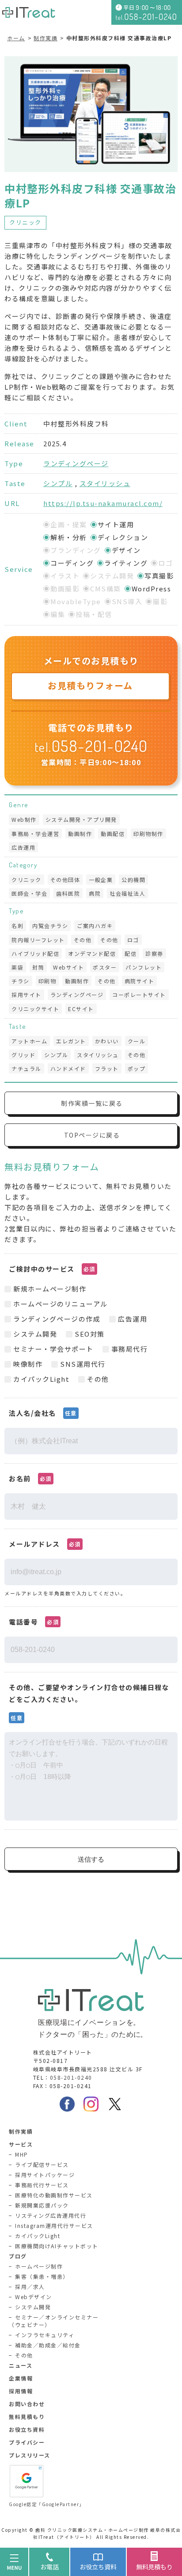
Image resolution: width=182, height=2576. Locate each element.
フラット (107, 1068)
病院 (95, 893)
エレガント (71, 1041)
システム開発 (33, 2307)
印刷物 (47, 981)
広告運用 (23, 847)
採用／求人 (30, 2287)
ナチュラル (27, 1068)
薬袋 (17, 967)
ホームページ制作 (39, 2266)
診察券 (154, 953)
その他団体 (65, 880)
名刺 (17, 926)
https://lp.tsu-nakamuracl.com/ (103, 503)
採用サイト (27, 995)
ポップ (137, 1068)
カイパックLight (38, 2236)
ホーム (16, 38)
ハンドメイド (68, 1068)
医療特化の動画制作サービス (54, 2195)
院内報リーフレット (38, 940)
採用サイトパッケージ (45, 2175)
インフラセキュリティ (45, 2335)
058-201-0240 (71, 2077)
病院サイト (140, 981)
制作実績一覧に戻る (92, 1103)
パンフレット (144, 967)
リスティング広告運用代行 (51, 2215)
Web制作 (24, 819)
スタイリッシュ (105, 483)
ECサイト (81, 1009)
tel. (91, 747)
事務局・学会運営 (35, 834)
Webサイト (68, 967)
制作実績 (45, 38)
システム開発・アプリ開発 (81, 819)
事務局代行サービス (42, 2185)
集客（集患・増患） (42, 2276)
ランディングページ (76, 463)
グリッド (23, 1055)
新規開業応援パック (42, 2205)
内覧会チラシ (50, 926)
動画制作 (80, 834)
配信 (131, 953)
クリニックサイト (35, 1009)
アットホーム (29, 1041)
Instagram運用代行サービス (54, 2225)
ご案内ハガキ (95, 926)
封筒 (38, 967)
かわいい (107, 1041)
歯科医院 (68, 893)
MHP (22, 2154)
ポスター (105, 967)
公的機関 (133, 880)
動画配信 (113, 834)
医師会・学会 (29, 893)
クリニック (25, 222)
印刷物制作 (148, 834)
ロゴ (133, 940)
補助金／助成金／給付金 (48, 2345)
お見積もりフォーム (90, 685)
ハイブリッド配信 (35, 953)
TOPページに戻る (92, 1135)
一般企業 (101, 880)
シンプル (58, 483)
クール (137, 1041)
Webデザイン (34, 2297)
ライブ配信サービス (42, 2164)
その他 (83, 940)
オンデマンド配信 (92, 953)
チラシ (21, 981)
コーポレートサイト (139, 995)
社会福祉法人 (127, 893)
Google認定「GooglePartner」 (47, 2504)
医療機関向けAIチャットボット (57, 2246)
